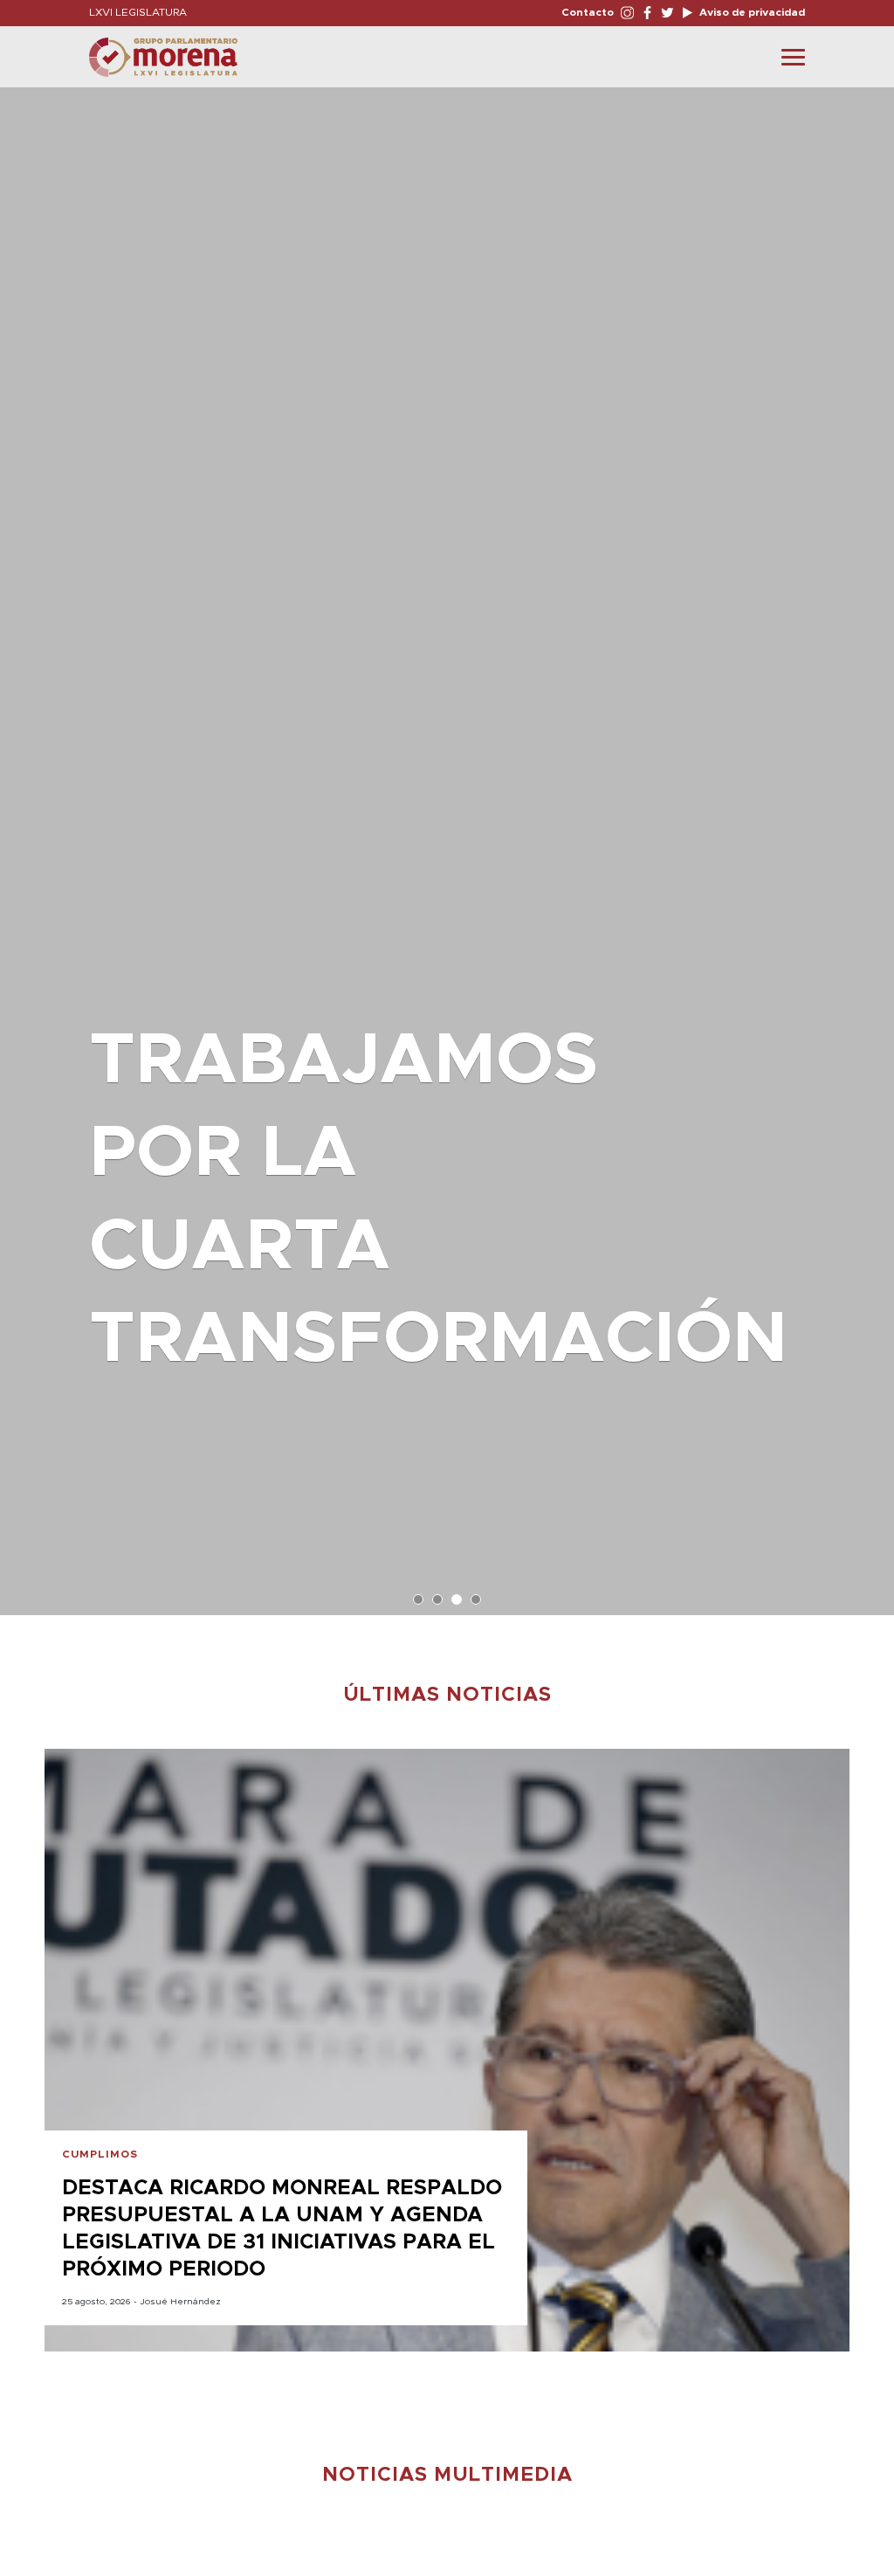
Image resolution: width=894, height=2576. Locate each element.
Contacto (588, 12)
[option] (447, 843)
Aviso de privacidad (751, 12)
